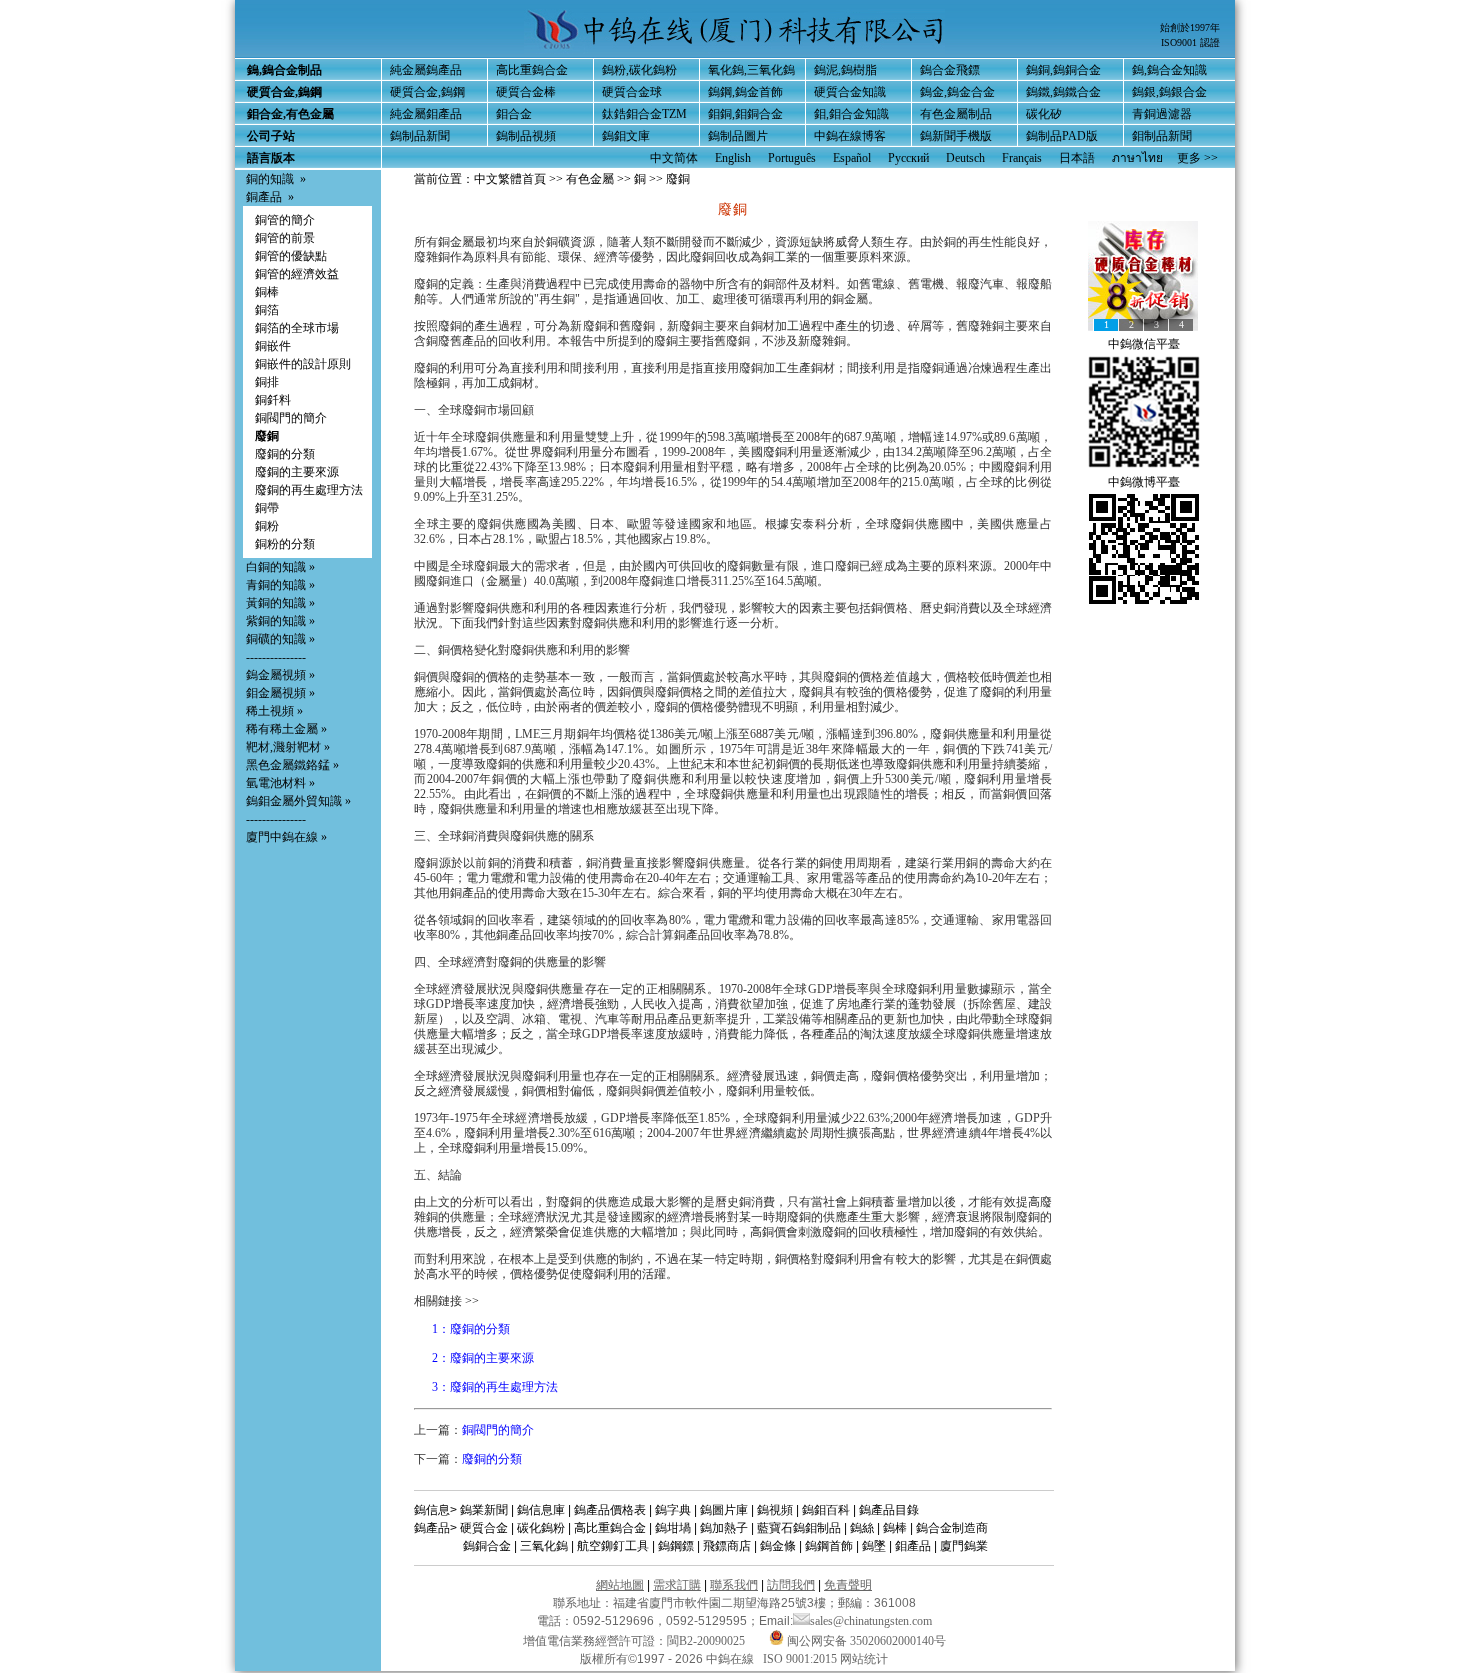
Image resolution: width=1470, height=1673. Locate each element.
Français (1022, 158)
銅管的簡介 (285, 220)
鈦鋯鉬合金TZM (644, 114)
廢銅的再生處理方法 (309, 490)
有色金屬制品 (956, 114)
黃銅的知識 (276, 603)
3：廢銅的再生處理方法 (495, 1387)
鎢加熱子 (724, 1528)
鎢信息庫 (541, 1510)
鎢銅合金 (487, 1546)
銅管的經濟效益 (297, 274)
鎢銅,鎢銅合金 (1063, 70)
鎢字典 (673, 1510)
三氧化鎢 (544, 1546)
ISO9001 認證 (1190, 42)
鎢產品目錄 (889, 1510)
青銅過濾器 (1162, 114)
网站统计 (864, 1659)
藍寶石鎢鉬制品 (799, 1528)
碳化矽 (1044, 114)
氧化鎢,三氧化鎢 (751, 70)
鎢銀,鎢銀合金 (1169, 92)
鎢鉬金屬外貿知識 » (298, 801)
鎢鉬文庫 (626, 136)
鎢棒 (895, 1528)
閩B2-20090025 (706, 1641)
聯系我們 (734, 1585)
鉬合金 (514, 114)
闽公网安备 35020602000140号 (865, 1641)
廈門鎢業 (964, 1546)
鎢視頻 (775, 1510)
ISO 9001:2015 (801, 1659)
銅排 (267, 382)
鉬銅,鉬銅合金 (745, 114)
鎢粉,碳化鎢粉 (639, 70)
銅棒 (267, 292)
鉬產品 (913, 1546)
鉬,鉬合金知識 (851, 114)
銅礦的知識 (276, 639)
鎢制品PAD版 (1062, 136)
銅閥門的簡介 (291, 418)
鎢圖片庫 (724, 1510)
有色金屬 (590, 179)
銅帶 (267, 508)
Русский (908, 158)
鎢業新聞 (484, 1510)
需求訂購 (677, 1585)
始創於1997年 (1190, 27)
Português (792, 158)
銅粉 (267, 526)
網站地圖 (620, 1585)
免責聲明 (848, 1585)
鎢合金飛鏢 (950, 70)
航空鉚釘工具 (613, 1546)
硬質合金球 (632, 92)
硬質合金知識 (850, 92)
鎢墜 (874, 1546)
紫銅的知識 (276, 621)
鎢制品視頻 (526, 136)
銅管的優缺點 (291, 256)
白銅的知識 (276, 567)
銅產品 (264, 197)
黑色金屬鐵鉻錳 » (292, 765)
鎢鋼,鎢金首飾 (745, 92)
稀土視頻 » (274, 711)
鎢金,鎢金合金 (957, 92)
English (733, 158)
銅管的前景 (285, 238)
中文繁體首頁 (510, 179)
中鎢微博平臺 (1144, 482)
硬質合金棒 (526, 92)
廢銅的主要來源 (297, 472)
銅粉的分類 (285, 544)
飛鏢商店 (727, 1546)
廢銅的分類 (285, 454)
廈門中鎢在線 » (286, 837)
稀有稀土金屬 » (286, 729)
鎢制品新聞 (420, 136)
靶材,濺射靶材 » (288, 747)
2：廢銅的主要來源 (483, 1358)
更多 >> (1197, 158)
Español (852, 158)
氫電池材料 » (280, 783)
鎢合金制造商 (952, 1528)
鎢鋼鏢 (676, 1546)
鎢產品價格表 (610, 1510)
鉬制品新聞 (1162, 136)
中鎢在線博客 (850, 136)
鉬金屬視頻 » (280, 693)
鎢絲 (862, 1528)
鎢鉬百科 (826, 1510)
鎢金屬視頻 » (280, 675)
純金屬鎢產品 (426, 70)
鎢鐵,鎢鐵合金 (1063, 92)
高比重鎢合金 (532, 70)
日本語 (1077, 158)
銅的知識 (270, 179)
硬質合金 (484, 1528)
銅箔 (267, 310)
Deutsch (965, 158)
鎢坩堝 (673, 1528)
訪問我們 (791, 1585)
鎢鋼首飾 (829, 1546)
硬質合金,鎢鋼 (427, 92)
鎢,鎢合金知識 (1169, 70)
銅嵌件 (273, 346)
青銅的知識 (276, 585)
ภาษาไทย (1137, 158)
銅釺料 (273, 400)
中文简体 (674, 158)
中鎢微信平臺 (1144, 344)
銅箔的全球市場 (297, 328)
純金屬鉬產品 (426, 114)
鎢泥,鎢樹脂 (845, 70)
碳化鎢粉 (541, 1528)
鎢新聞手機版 (956, 136)
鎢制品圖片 (738, 136)
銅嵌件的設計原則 (303, 364)
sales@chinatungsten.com (871, 1621)
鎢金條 (778, 1546)
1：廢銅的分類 (471, 1329)
